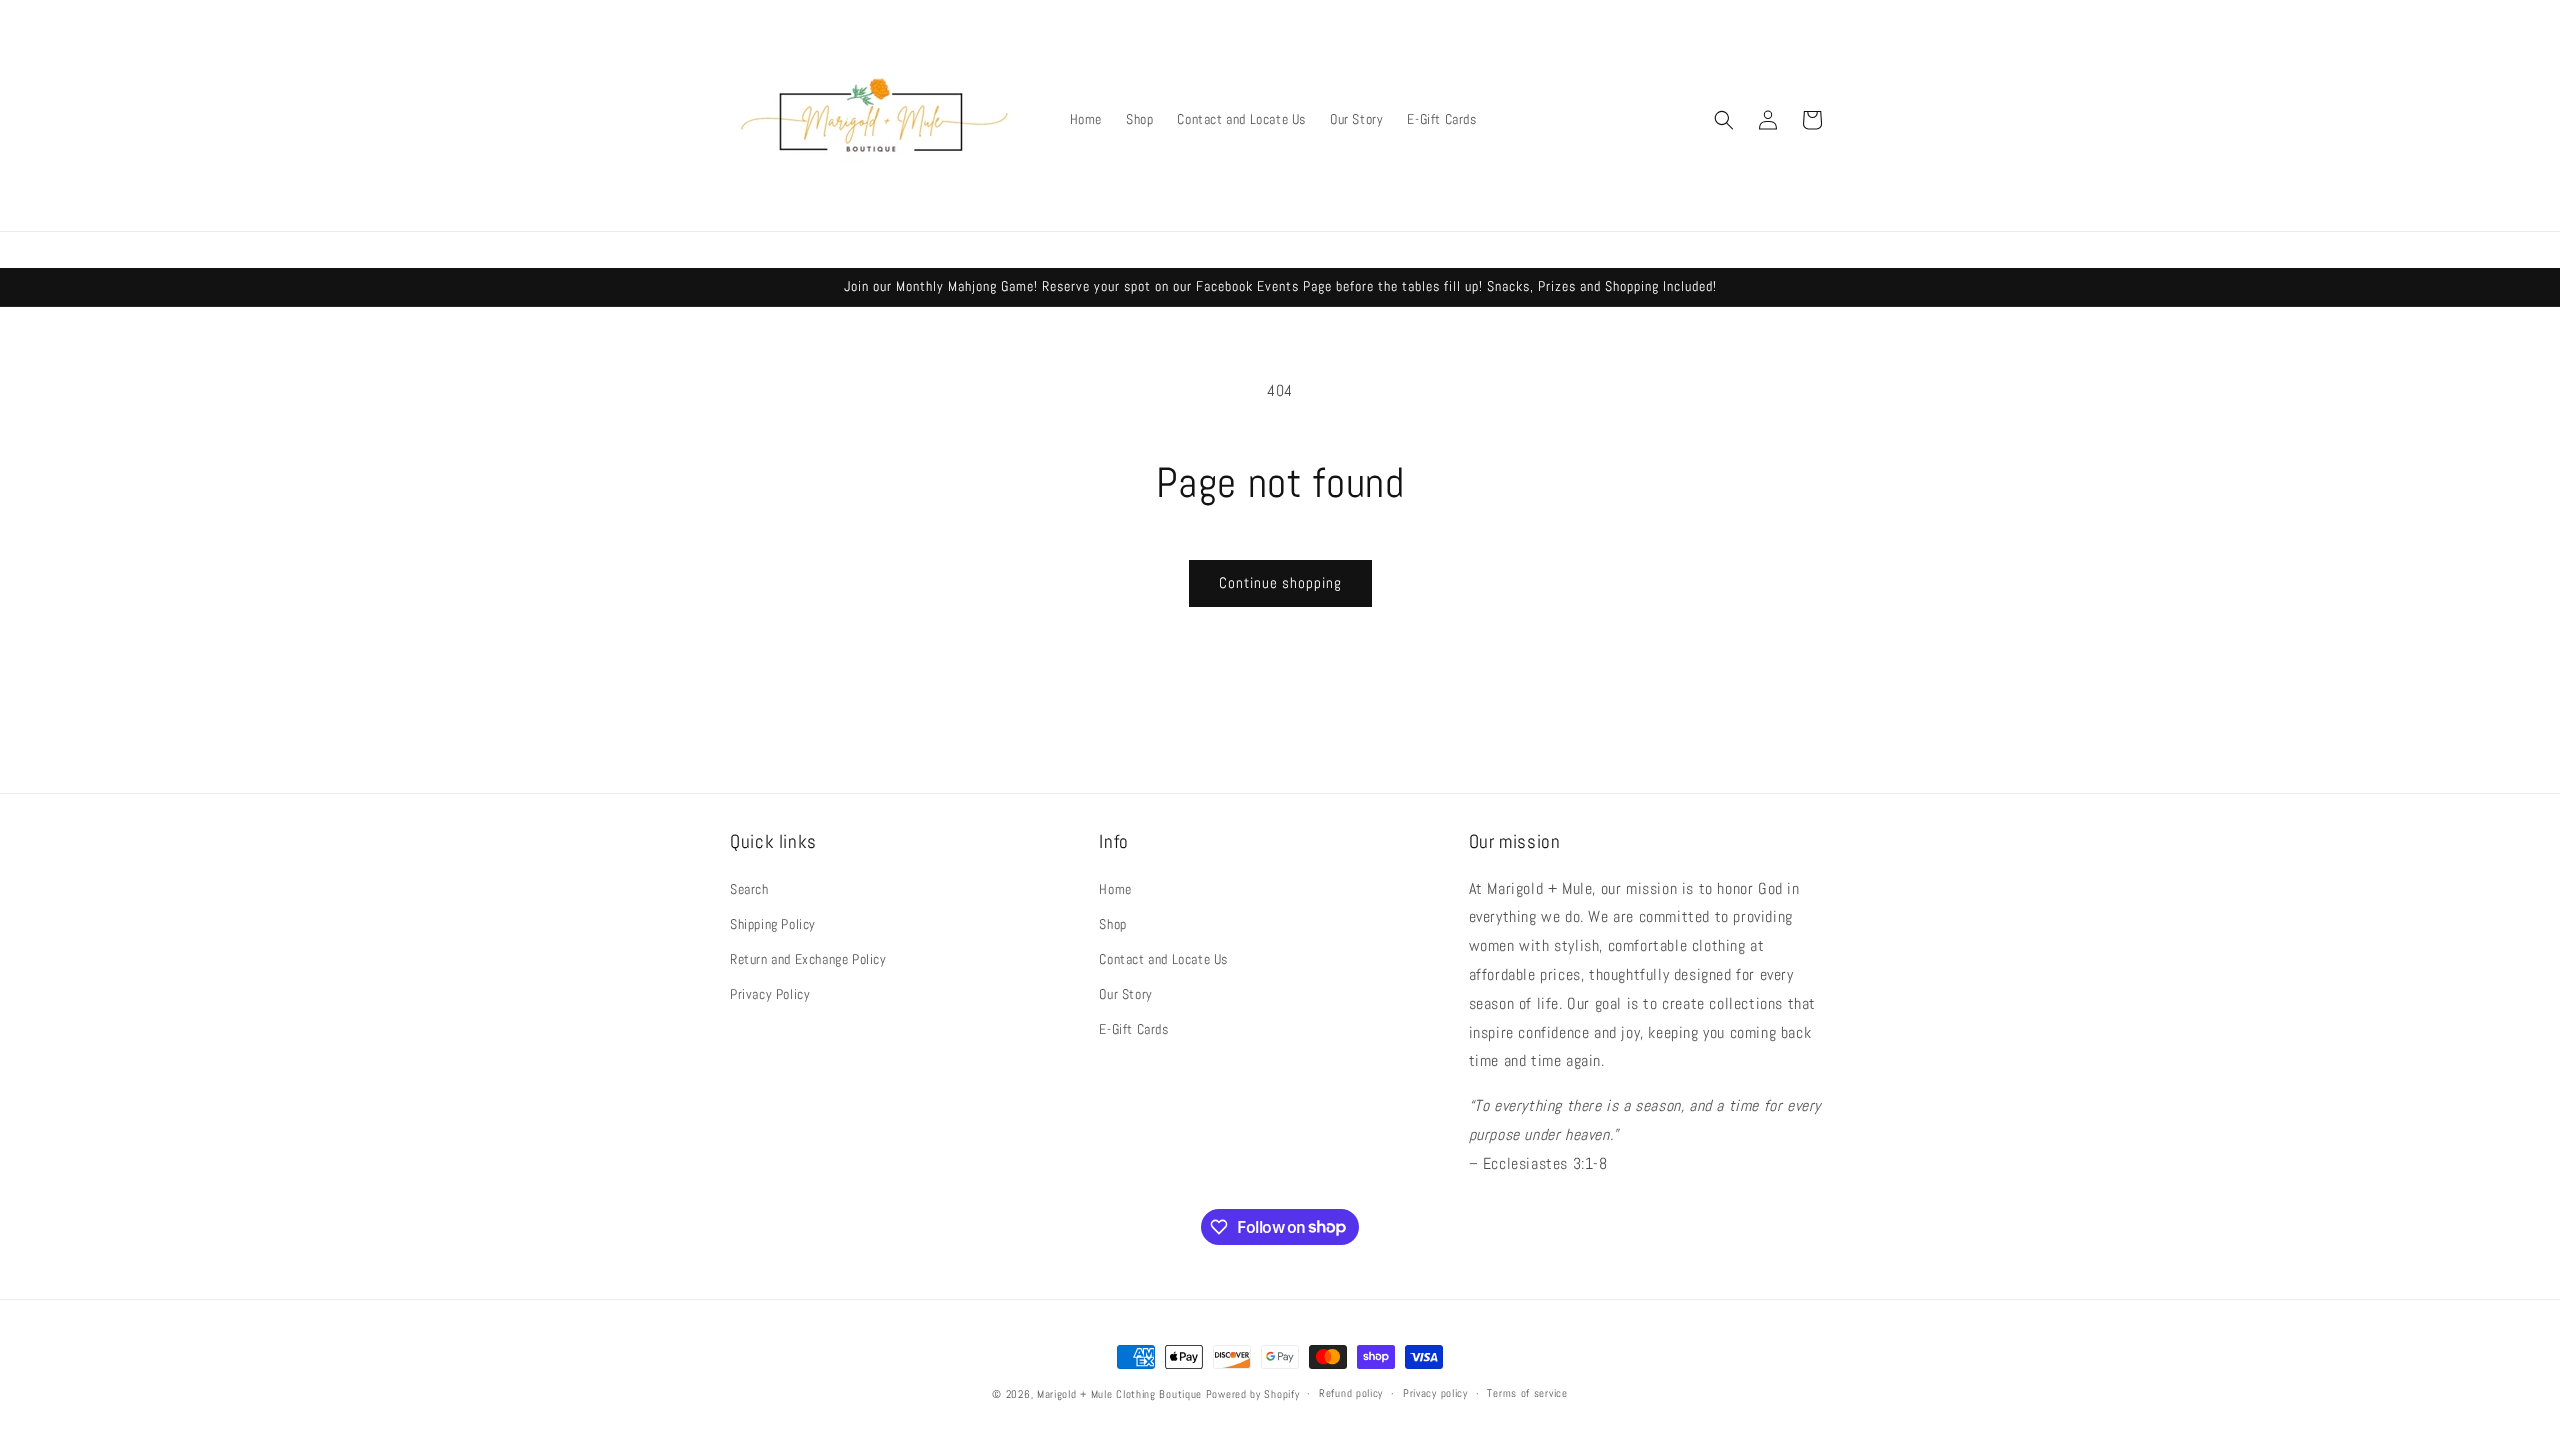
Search (749, 889)
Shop (1112, 924)
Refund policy (1351, 1393)
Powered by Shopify (1253, 1394)
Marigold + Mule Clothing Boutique (1119, 1394)
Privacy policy (1435, 1393)
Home (1115, 889)
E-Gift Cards (1133, 1029)
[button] (1724, 120)
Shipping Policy (773, 924)
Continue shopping (1280, 582)
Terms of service (1527, 1393)
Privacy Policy (770, 994)
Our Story (1125, 994)
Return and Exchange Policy (808, 959)
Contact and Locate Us (1163, 959)
